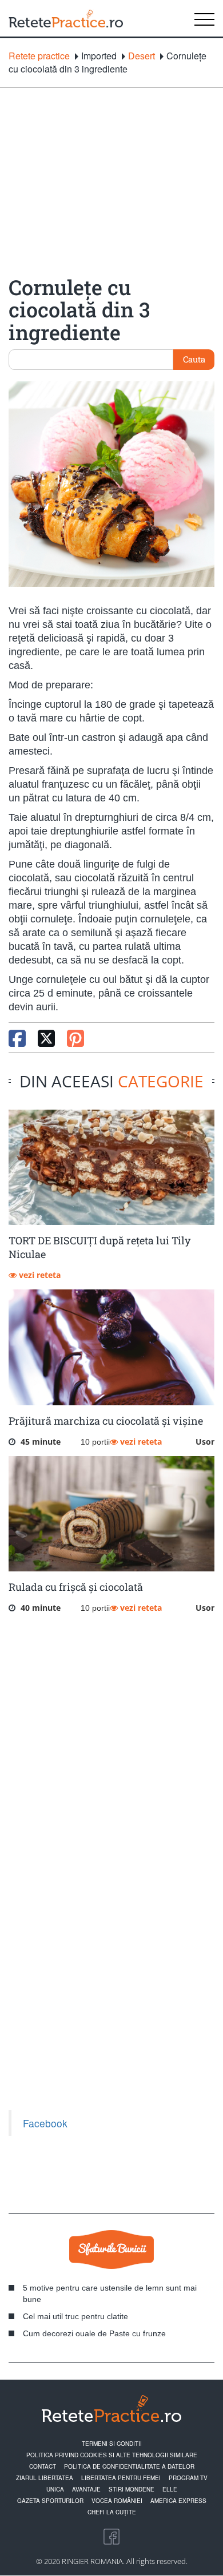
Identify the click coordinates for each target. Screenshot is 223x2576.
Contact (43, 2466)
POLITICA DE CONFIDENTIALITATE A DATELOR (129, 2466)
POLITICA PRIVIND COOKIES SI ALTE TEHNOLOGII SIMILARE (112, 2455)
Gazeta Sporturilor (50, 2501)
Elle (170, 2489)
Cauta (194, 359)
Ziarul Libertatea (45, 2478)
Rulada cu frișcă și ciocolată (76, 1587)
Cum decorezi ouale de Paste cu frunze (94, 2333)
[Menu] (204, 18)
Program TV (188, 2478)
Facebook (45, 2123)
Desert (142, 56)
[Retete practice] (66, 18)
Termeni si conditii (112, 2444)
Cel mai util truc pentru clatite (75, 2316)
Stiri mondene (132, 2489)
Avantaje (86, 2489)
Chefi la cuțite (112, 2512)
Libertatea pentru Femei (121, 2478)
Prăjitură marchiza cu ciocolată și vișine (106, 1421)
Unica (55, 2489)
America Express (178, 2501)
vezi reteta (39, 1275)
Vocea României (117, 2501)
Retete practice (39, 56)
